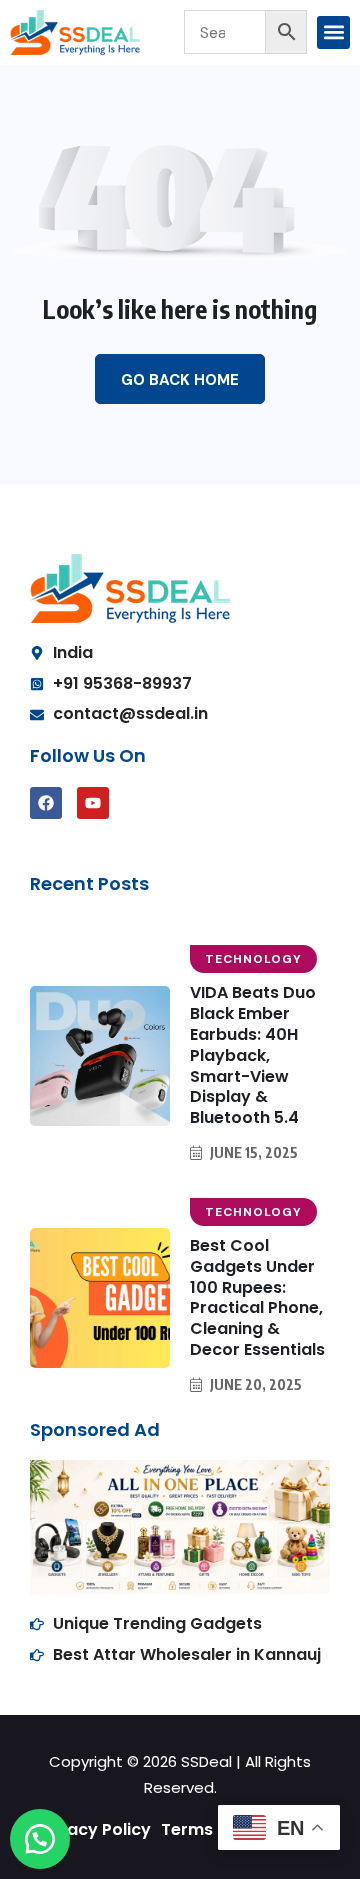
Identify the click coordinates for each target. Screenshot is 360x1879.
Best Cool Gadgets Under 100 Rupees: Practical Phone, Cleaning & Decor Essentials (257, 1297)
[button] (333, 32)
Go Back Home (180, 380)
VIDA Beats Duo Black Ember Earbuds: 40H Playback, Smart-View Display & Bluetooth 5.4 (253, 1055)
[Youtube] (93, 803)
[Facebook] (46, 803)
